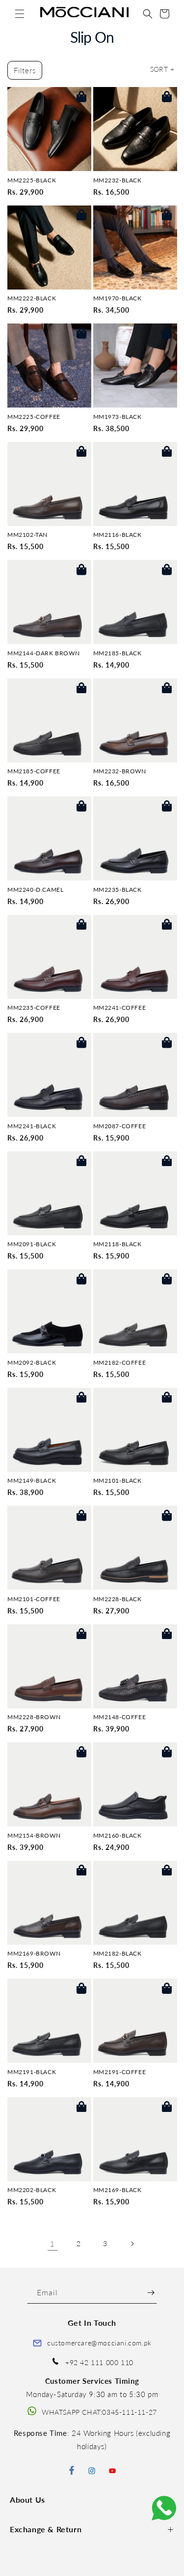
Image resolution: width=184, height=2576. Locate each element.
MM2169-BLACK (118, 2190)
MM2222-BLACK (32, 298)
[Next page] (132, 2244)
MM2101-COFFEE (34, 1599)
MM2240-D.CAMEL (35, 890)
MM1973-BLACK (118, 417)
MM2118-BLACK (118, 1244)
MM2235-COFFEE (34, 1008)
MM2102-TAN (27, 535)
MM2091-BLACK (32, 1244)
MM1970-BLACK (118, 298)
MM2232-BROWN (120, 771)
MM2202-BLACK (32, 2190)
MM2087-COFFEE (120, 1126)
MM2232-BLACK (118, 180)
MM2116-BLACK (118, 535)
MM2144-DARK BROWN (43, 653)
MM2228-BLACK (118, 1599)
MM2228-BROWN (34, 1717)
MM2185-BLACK (118, 653)
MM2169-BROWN (34, 1954)
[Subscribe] (151, 2293)
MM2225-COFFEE (34, 417)
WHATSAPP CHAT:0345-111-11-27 (99, 2412)
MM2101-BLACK (118, 1481)
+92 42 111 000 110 (99, 2362)
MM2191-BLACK (32, 2072)
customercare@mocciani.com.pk (99, 2343)
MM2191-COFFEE (120, 2072)
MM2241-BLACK (32, 1126)
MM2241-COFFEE (120, 1008)
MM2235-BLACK (118, 890)
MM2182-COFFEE (120, 1363)
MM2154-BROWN (34, 1836)
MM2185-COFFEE (34, 771)
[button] (20, 14)
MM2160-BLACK (118, 1836)
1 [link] (53, 2244)
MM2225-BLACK (32, 180)
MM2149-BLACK (32, 1481)
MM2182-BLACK (118, 1954)
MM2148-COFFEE (120, 1717)
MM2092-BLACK (32, 1363)
